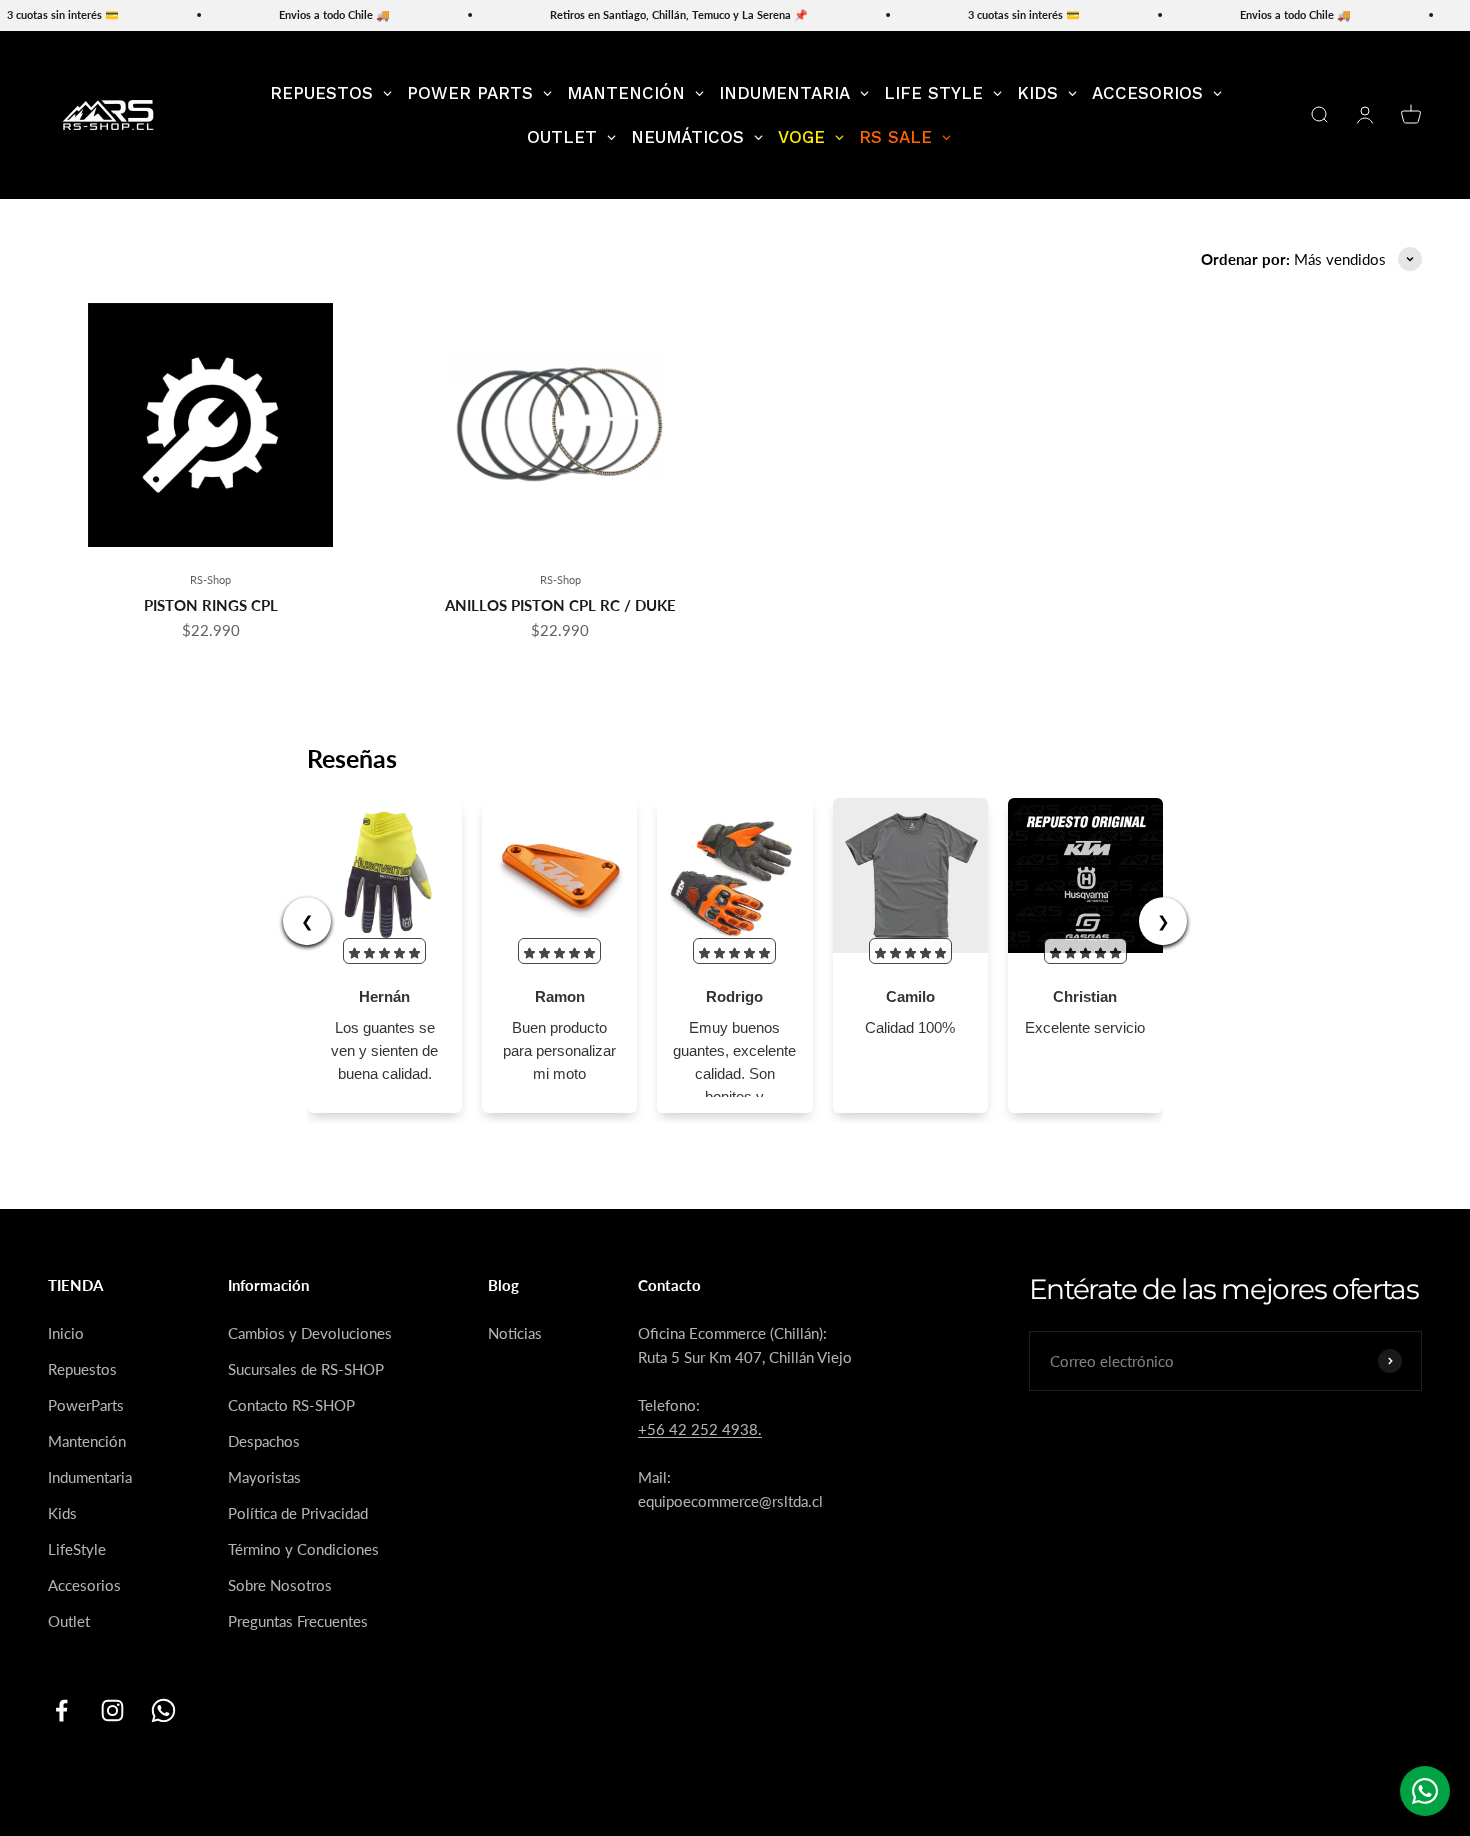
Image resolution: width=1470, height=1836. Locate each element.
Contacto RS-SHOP (291, 1405)
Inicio (66, 1333)
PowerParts (86, 1405)
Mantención (87, 1441)
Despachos (264, 1441)
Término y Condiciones (303, 1549)
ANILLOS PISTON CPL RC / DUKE (560, 605)
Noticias (515, 1333)
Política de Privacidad (298, 1513)
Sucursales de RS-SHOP (306, 1369)
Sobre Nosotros (280, 1585)
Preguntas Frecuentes (298, 1621)
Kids (62, 1513)
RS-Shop (210, 579)
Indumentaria (90, 1477)
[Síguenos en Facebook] (61, 1710)
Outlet (69, 1621)
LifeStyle (77, 1549)
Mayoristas (264, 1477)
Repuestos (82, 1369)
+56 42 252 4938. (700, 1429)
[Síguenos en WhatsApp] (163, 1710)
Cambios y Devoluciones (310, 1333)
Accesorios (84, 1585)
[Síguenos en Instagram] (112, 1710)
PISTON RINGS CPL (211, 605)
